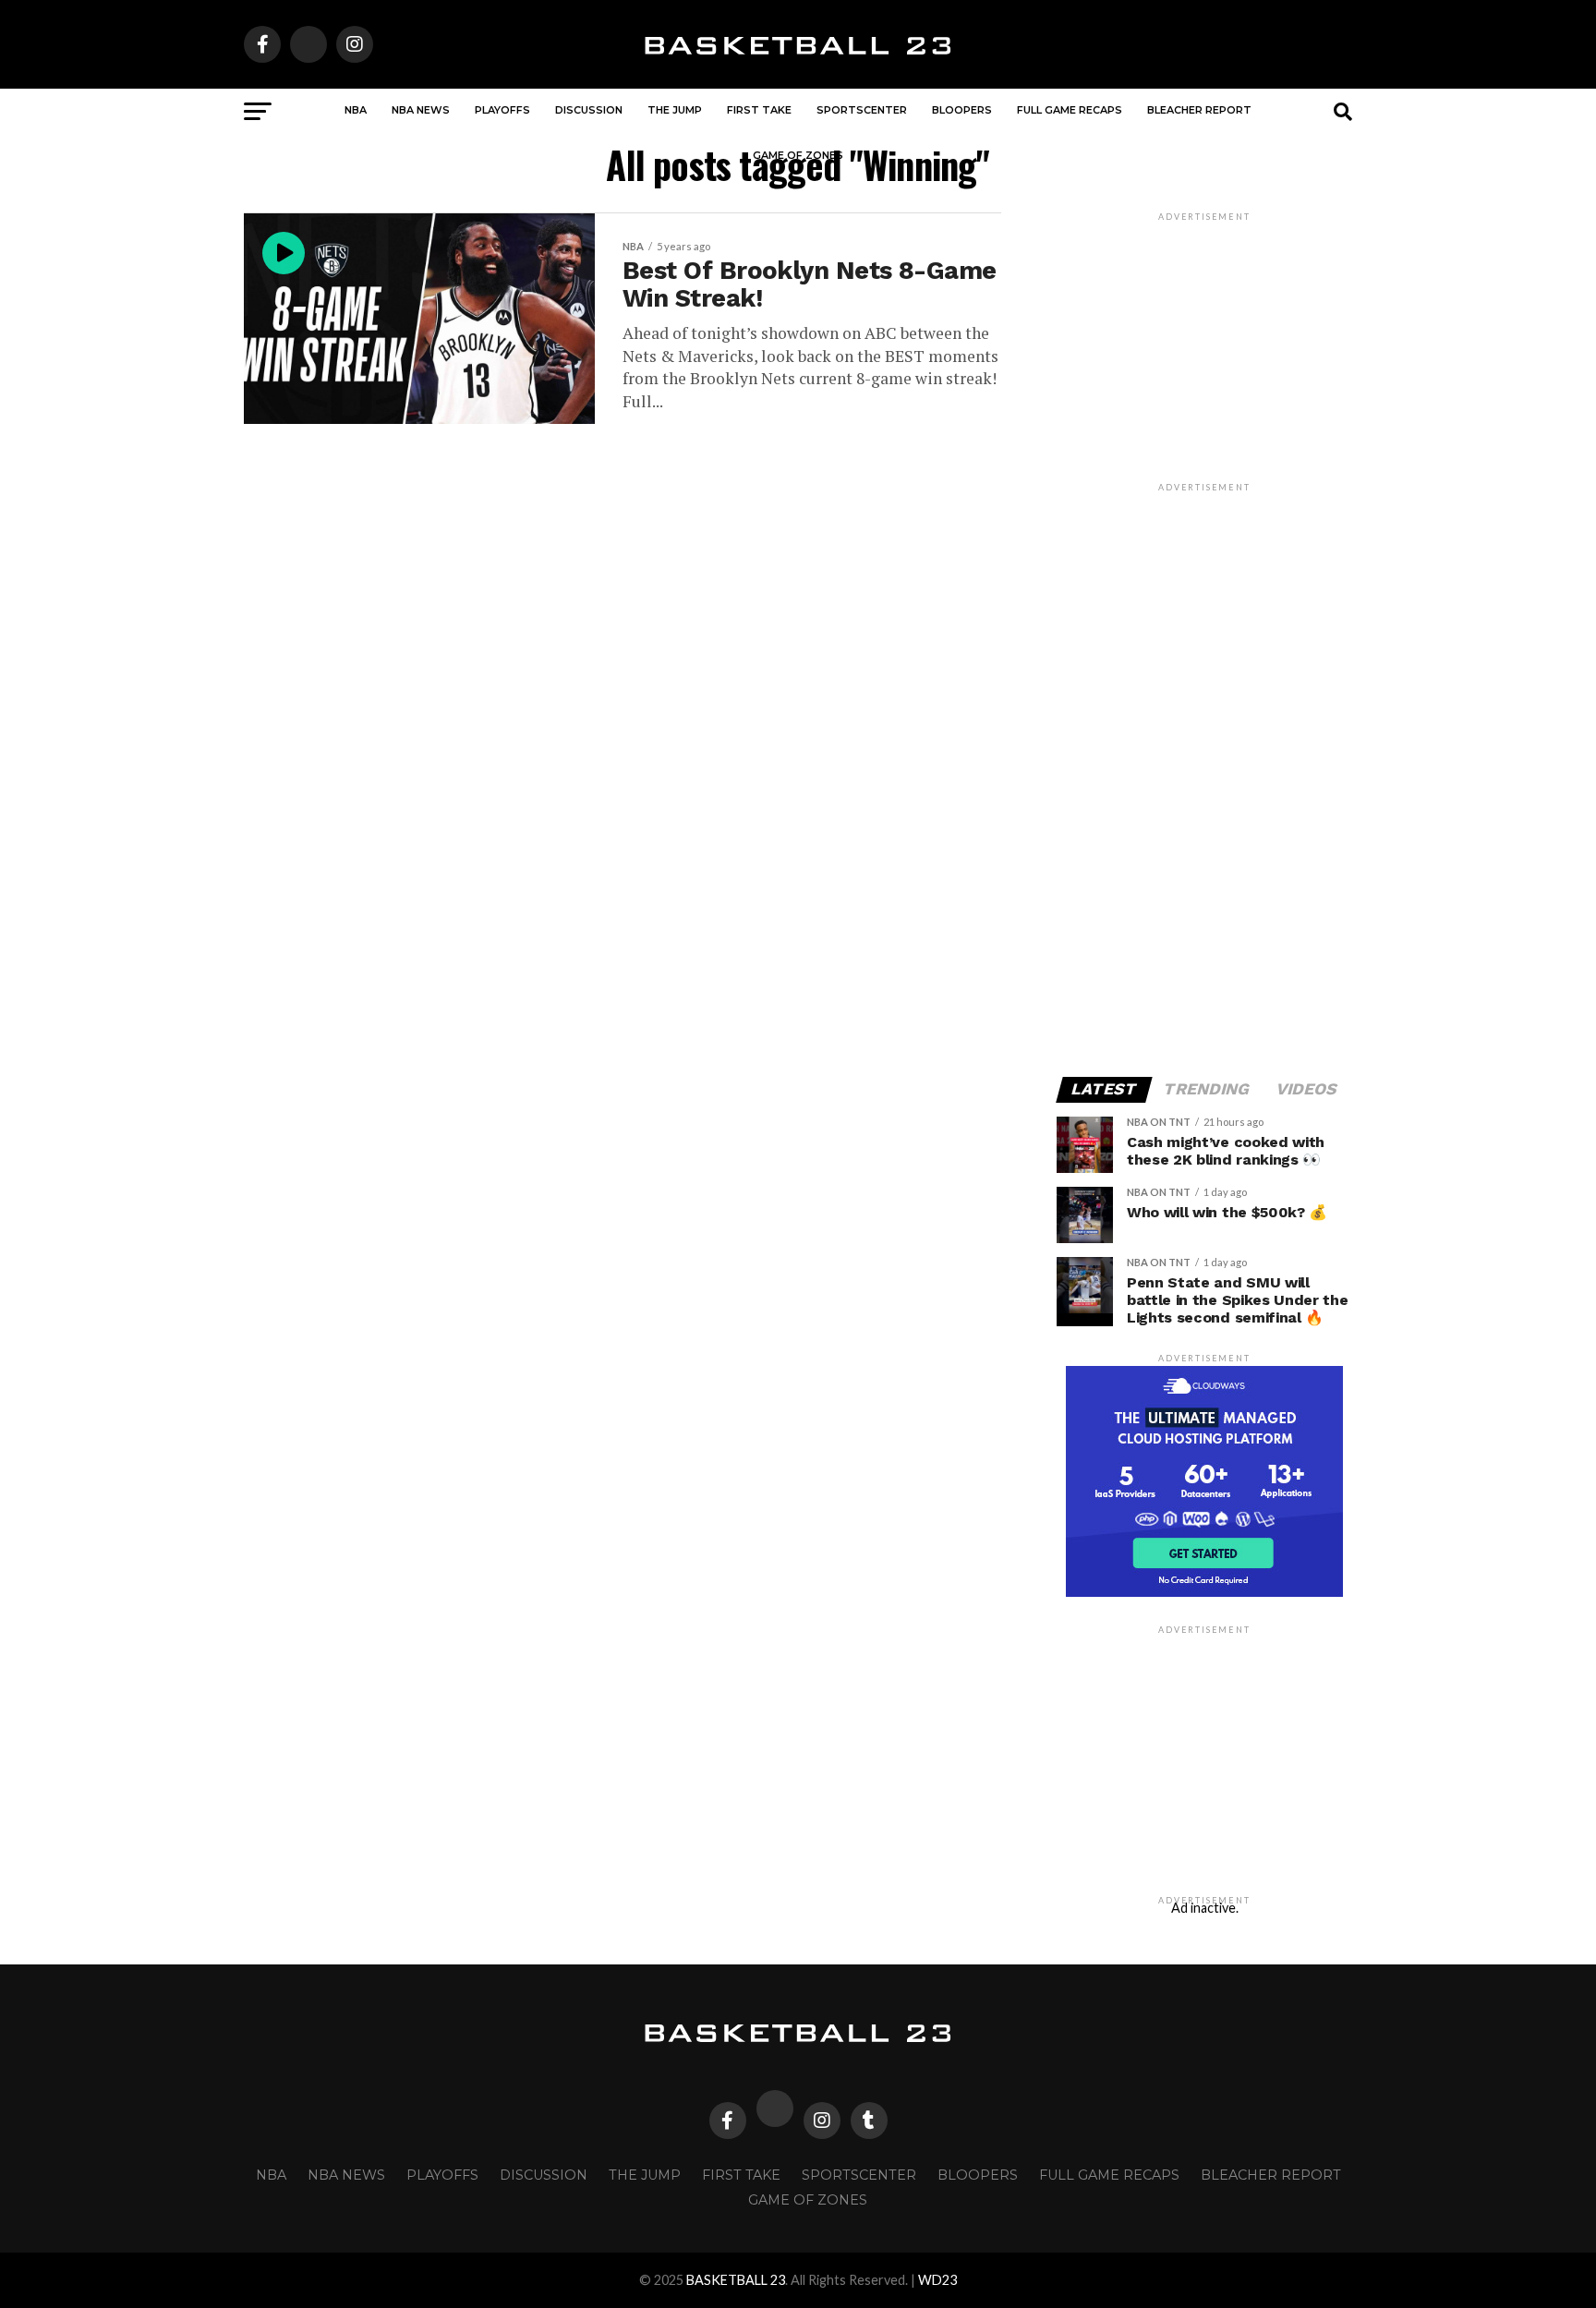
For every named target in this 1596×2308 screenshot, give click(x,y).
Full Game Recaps (1070, 110)
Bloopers (962, 110)
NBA (356, 110)
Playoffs (502, 110)
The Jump (675, 110)
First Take (759, 110)
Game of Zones (798, 155)
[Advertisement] (1204, 772)
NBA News (421, 110)
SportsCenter (862, 110)
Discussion (589, 110)
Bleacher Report (1199, 110)
